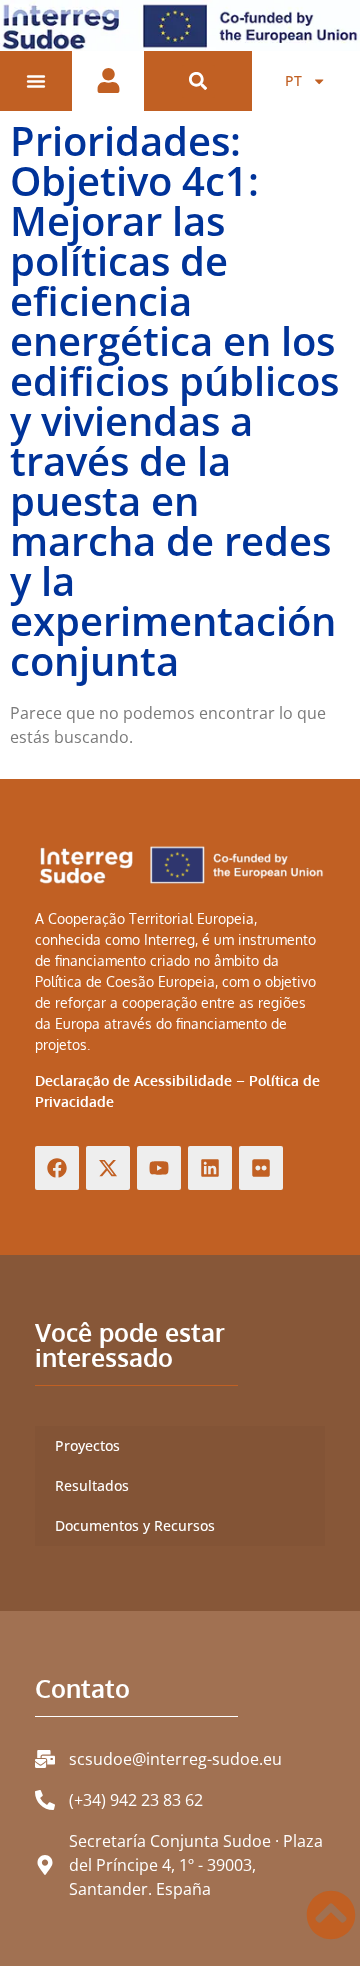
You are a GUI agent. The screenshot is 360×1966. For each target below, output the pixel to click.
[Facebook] (57, 1168)
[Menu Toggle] (36, 81)
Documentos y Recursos (135, 1525)
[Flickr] (261, 1168)
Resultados (92, 1485)
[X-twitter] (108, 1168)
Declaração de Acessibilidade (133, 1080)
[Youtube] (159, 1168)
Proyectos (87, 1445)
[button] (198, 81)
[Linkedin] (210, 1168)
